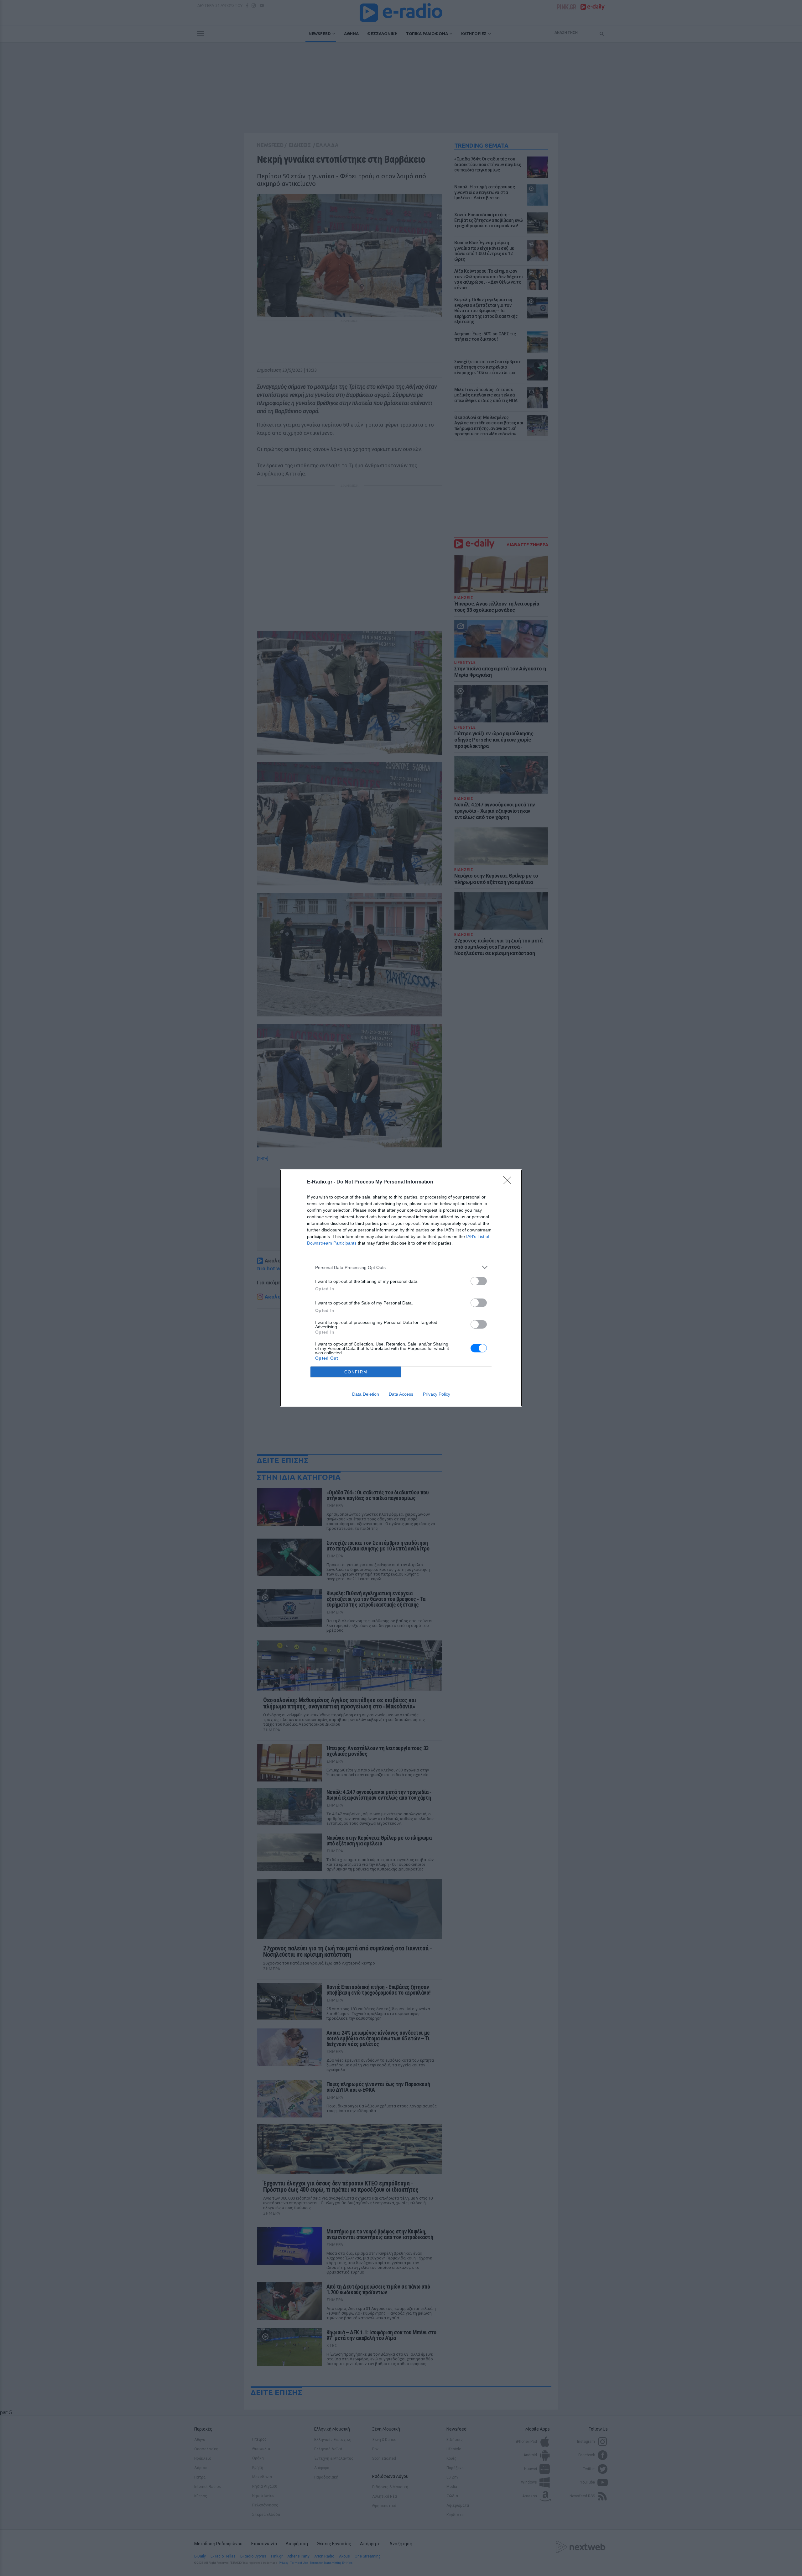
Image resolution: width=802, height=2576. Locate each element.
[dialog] (401, 1288)
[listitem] (401, 1267)
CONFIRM (356, 1372)
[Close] (509, 1182)
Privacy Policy (437, 1394)
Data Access (401, 1394)
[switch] (479, 1281)
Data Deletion (366, 1394)
